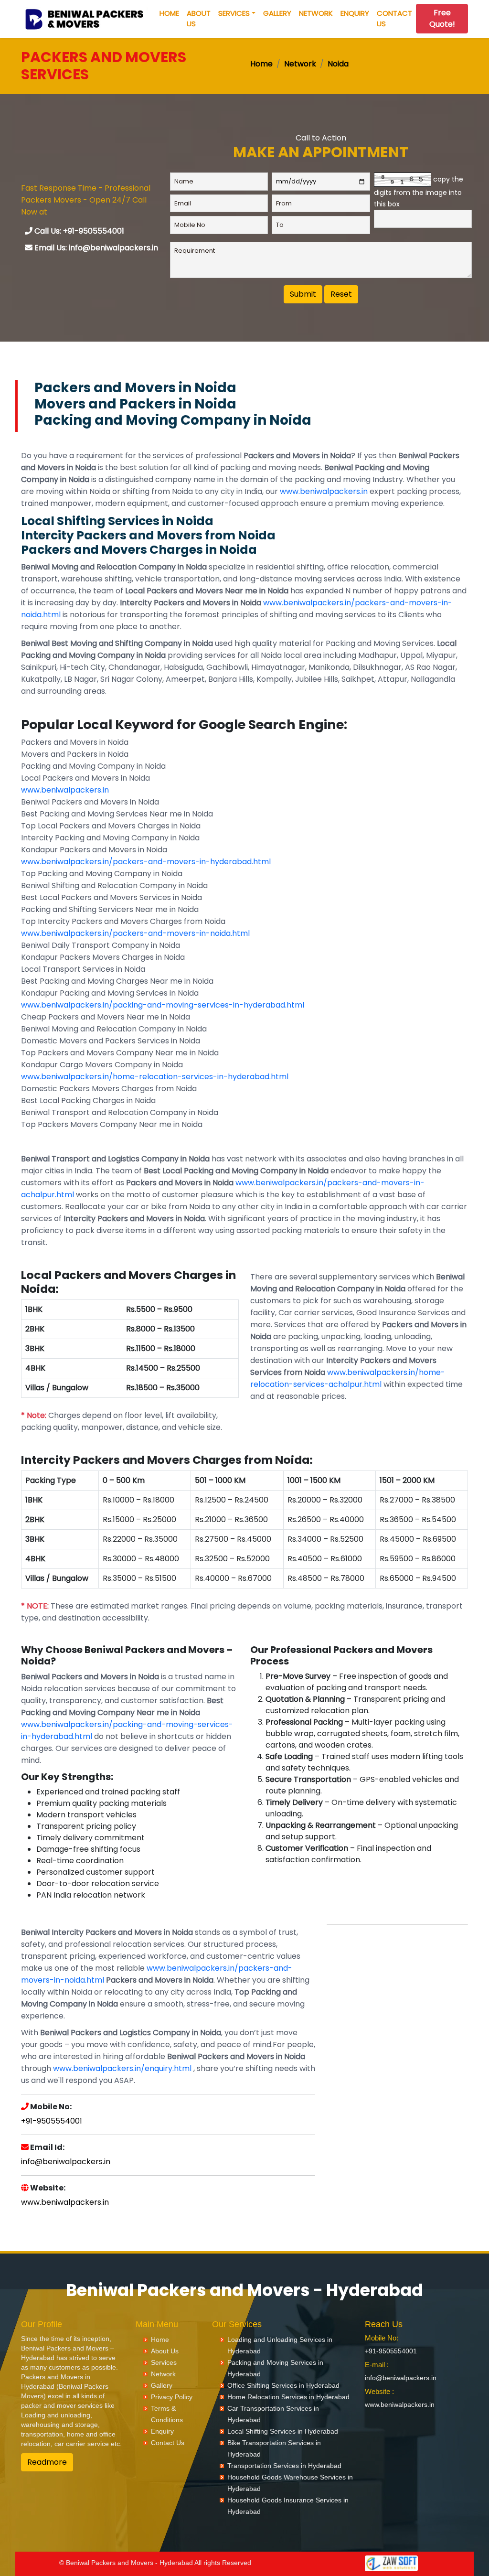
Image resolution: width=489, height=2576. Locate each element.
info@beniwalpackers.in (66, 2162)
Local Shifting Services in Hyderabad (283, 2431)
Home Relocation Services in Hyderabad (288, 2397)
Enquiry (355, 13)
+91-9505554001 (52, 2121)
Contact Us (394, 19)
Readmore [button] (47, 2462)
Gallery (277, 13)
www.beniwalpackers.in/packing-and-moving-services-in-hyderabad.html (163, 1005)
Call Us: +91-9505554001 (78, 231)
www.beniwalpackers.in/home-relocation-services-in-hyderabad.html (155, 1077)
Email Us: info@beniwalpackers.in (95, 248)
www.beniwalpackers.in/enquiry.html (122, 2068)
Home (169, 13)
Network (316, 13)
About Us (199, 19)
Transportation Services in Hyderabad (284, 2466)
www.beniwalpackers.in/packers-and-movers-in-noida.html (135, 933)
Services (234, 13)
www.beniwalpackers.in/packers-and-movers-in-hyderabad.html (146, 862)
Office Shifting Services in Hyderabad (283, 2385)
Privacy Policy (172, 2397)
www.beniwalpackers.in (324, 491)
